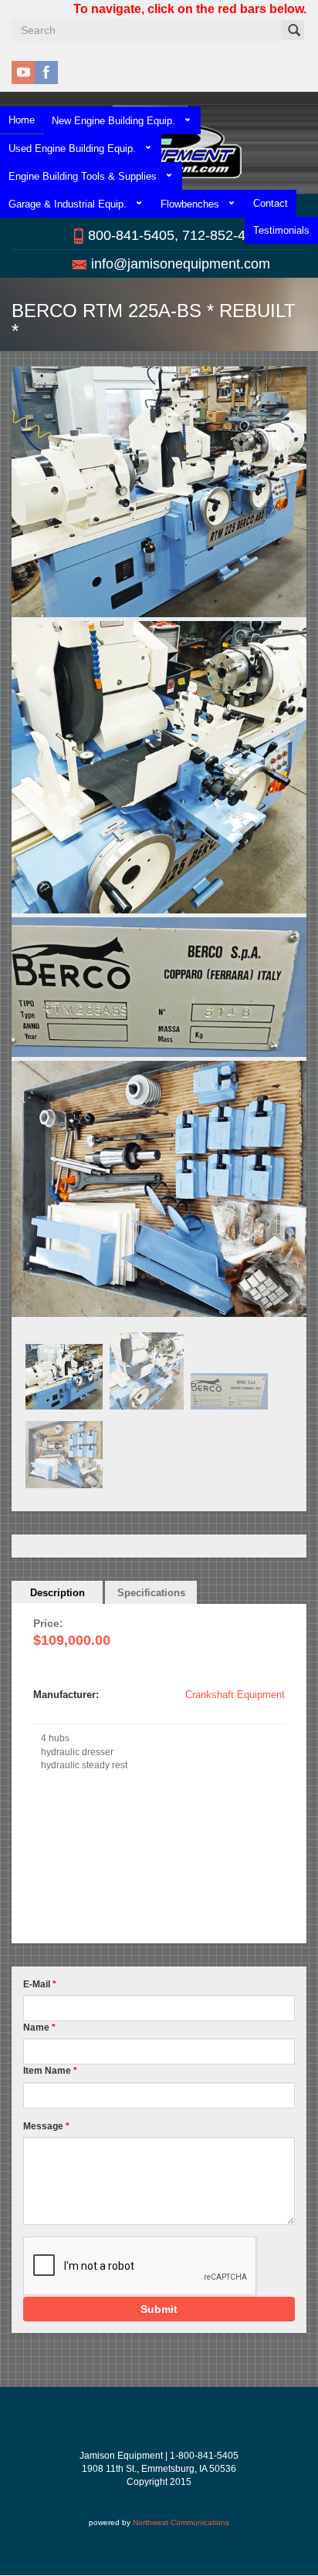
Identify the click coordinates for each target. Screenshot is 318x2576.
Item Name (50, 2071)
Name (39, 2027)
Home (22, 120)
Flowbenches (190, 204)
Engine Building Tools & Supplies (83, 176)
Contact (271, 203)
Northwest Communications (181, 2522)
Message (46, 2126)
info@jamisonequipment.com (181, 264)
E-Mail (40, 1984)
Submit (159, 2309)
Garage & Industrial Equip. (68, 204)
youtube (23, 73)
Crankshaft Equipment (235, 1695)
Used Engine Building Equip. (72, 149)
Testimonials (281, 230)
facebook (46, 73)
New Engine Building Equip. (113, 121)
